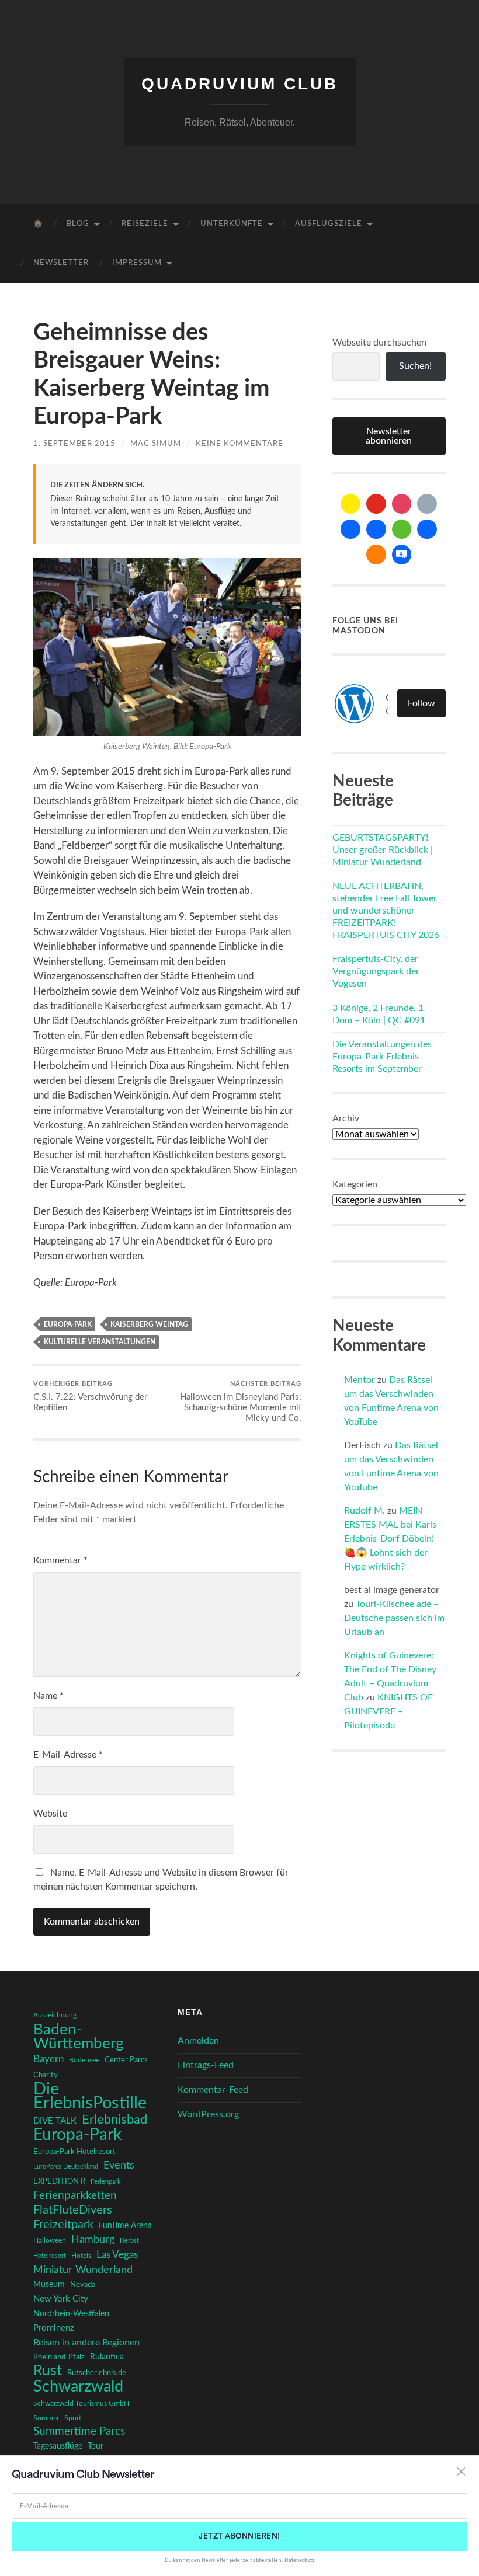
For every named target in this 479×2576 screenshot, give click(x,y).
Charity (46, 2075)
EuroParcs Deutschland (66, 2167)
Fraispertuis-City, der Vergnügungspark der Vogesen (376, 971)
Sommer (46, 2418)
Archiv (346, 1118)
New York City (61, 2299)
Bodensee (84, 2060)
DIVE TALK (55, 2121)
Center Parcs (126, 2060)
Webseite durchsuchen (379, 343)
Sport (73, 2418)
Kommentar (60, 1560)
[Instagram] (402, 504)
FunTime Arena (125, 2226)
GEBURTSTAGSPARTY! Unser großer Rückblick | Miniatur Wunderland (383, 850)
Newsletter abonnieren (389, 436)
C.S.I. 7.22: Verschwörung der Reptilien (90, 1396)
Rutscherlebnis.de (97, 2373)
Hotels (81, 2256)
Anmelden (198, 2041)
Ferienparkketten (75, 2196)
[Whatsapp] (402, 529)
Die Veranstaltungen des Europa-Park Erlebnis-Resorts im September (382, 1057)
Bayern (48, 2059)
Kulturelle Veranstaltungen (100, 1342)
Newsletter (61, 263)
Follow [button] (421, 703)
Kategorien (355, 1184)
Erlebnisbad (114, 2120)
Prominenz (54, 2328)
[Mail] (350, 504)
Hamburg (93, 2240)
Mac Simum (156, 444)
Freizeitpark (63, 2225)
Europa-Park (68, 1324)
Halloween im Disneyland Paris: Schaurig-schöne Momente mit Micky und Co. (241, 1402)
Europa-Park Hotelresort (74, 2152)
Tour (96, 2446)
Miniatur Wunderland (83, 2270)
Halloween (50, 2241)
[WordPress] (376, 555)
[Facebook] (350, 529)
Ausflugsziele (329, 224)
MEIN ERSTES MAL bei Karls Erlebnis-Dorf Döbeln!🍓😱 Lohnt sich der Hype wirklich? (390, 1539)
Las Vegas (117, 2255)
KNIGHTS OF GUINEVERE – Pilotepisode (388, 1711)
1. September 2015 (74, 444)
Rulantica (107, 2357)
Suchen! (415, 366)
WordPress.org (208, 2114)
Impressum (137, 263)
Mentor (360, 1380)
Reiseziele (145, 224)
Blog (78, 224)
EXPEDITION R (59, 2181)
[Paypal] (427, 529)
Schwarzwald (78, 2387)
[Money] (402, 555)
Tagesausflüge (58, 2446)
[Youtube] (376, 504)
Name (48, 1696)
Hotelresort (50, 2256)
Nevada (83, 2285)
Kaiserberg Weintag (149, 1324)
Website (50, 1814)
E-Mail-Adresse (68, 1755)
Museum (49, 2285)
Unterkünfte (232, 224)
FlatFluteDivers (73, 2210)
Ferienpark (106, 2182)
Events (119, 2165)
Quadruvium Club (240, 84)
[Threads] (427, 504)
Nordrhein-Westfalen (71, 2314)
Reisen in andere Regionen (86, 2343)
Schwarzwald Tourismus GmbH (81, 2403)
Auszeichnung (55, 2015)
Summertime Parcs (79, 2432)
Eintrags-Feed (206, 2065)
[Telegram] (376, 529)
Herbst (129, 2241)
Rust (48, 2371)
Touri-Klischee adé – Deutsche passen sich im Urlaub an (394, 1618)
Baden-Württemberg (79, 2037)
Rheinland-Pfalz (59, 2357)
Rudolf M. (365, 1511)
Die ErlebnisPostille (90, 2096)
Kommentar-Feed (213, 2090)
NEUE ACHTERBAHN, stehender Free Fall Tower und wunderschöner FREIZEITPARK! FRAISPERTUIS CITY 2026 (386, 910)
